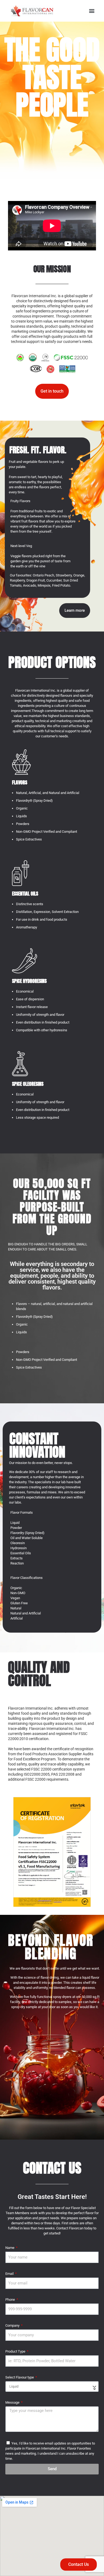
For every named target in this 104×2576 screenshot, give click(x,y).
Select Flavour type (20, 2377)
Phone (11, 2300)
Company (13, 2325)
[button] (92, 11)
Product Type (16, 2351)
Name (10, 2248)
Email (10, 2274)
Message (13, 2402)
